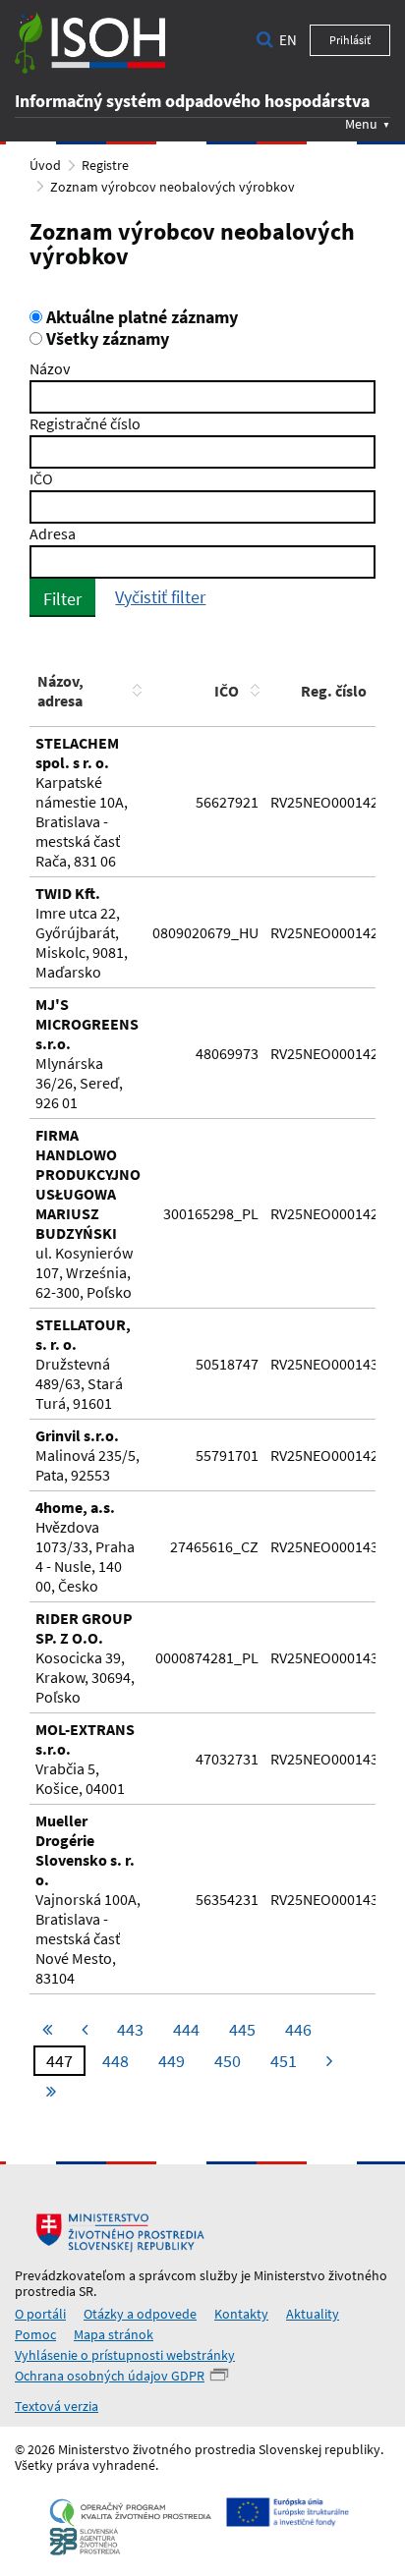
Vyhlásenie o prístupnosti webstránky (125, 2355)
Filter (62, 599)
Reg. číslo (334, 691)
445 (242, 2029)
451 (284, 2061)
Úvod (45, 165)
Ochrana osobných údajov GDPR (110, 2376)
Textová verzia (57, 2406)
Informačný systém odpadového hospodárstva (192, 101)
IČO (41, 478)
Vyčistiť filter (160, 597)
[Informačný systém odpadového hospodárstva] (90, 43)
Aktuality (313, 2314)
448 (116, 2061)
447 (59, 2061)
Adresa (53, 533)
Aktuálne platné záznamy (140, 317)
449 (172, 2061)
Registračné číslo (85, 423)
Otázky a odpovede (140, 2314)
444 (186, 2029)
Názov (50, 368)
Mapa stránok (114, 2334)
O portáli (40, 2314)
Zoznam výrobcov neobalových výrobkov (173, 187)
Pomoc (35, 2334)
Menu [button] (361, 123)
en (288, 40)
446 (298, 2029)
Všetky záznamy (106, 339)
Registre (105, 165)
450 (228, 2061)
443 (130, 2029)
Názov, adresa (60, 691)
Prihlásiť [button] (350, 40)
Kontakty (241, 2314)
